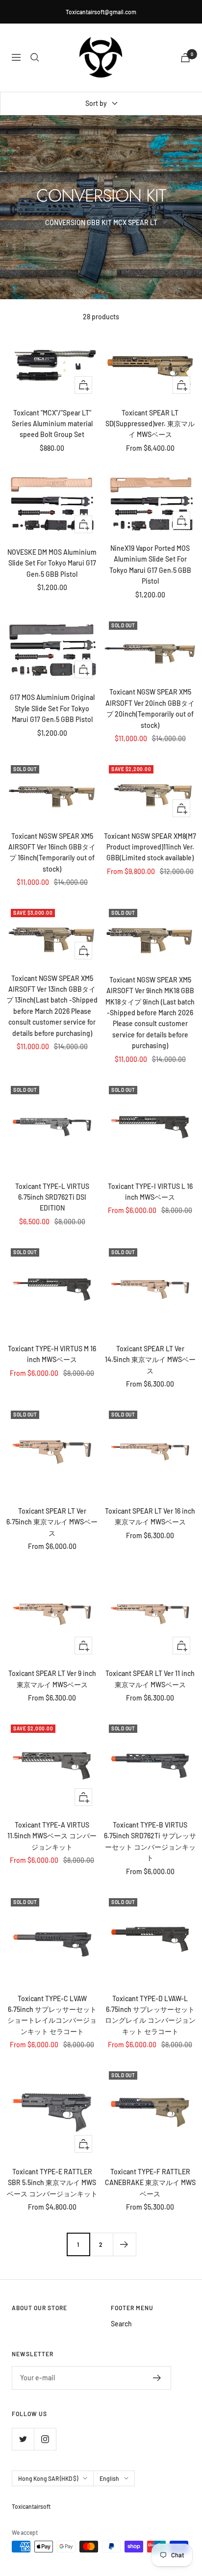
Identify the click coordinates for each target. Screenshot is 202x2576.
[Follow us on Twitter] (23, 2439)
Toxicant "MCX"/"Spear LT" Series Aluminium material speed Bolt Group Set (52, 424)
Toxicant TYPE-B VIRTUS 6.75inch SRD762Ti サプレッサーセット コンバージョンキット (150, 1841)
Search (121, 2324)
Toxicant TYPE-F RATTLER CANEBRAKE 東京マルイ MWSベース (150, 2183)
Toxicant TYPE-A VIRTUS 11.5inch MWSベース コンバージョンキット (52, 1836)
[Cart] (185, 58)
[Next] (124, 2244)
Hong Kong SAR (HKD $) (48, 2478)
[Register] (157, 2378)
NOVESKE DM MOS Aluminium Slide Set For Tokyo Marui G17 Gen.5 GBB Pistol (52, 563)
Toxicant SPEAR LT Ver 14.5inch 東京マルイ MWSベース (150, 1360)
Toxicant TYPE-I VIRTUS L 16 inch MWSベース (150, 1192)
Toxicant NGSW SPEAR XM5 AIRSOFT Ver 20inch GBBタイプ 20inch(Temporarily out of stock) (150, 708)
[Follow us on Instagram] (45, 2439)
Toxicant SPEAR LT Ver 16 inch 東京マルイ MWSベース (150, 1516)
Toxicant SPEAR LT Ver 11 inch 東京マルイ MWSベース (150, 1679)
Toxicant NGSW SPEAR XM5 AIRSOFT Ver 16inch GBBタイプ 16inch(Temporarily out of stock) (52, 852)
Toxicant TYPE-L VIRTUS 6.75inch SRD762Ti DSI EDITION (52, 1197)
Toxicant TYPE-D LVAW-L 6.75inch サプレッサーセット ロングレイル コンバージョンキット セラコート (150, 2015)
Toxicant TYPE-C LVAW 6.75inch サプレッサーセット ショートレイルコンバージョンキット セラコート (52, 2015)
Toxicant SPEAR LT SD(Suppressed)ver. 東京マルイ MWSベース (150, 424)
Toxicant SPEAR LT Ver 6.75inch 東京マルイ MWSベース (52, 1522)
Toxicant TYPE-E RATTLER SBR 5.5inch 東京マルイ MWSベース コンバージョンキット (52, 2183)
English (109, 2478)
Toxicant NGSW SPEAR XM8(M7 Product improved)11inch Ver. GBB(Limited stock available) (150, 847)
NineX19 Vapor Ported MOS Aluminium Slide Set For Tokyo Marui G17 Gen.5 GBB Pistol (150, 565)
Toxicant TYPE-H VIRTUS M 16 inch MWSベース (52, 1354)
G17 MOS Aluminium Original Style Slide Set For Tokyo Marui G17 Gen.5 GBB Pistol (52, 708)
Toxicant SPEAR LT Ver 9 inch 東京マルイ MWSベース (52, 1679)
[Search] (35, 57)
